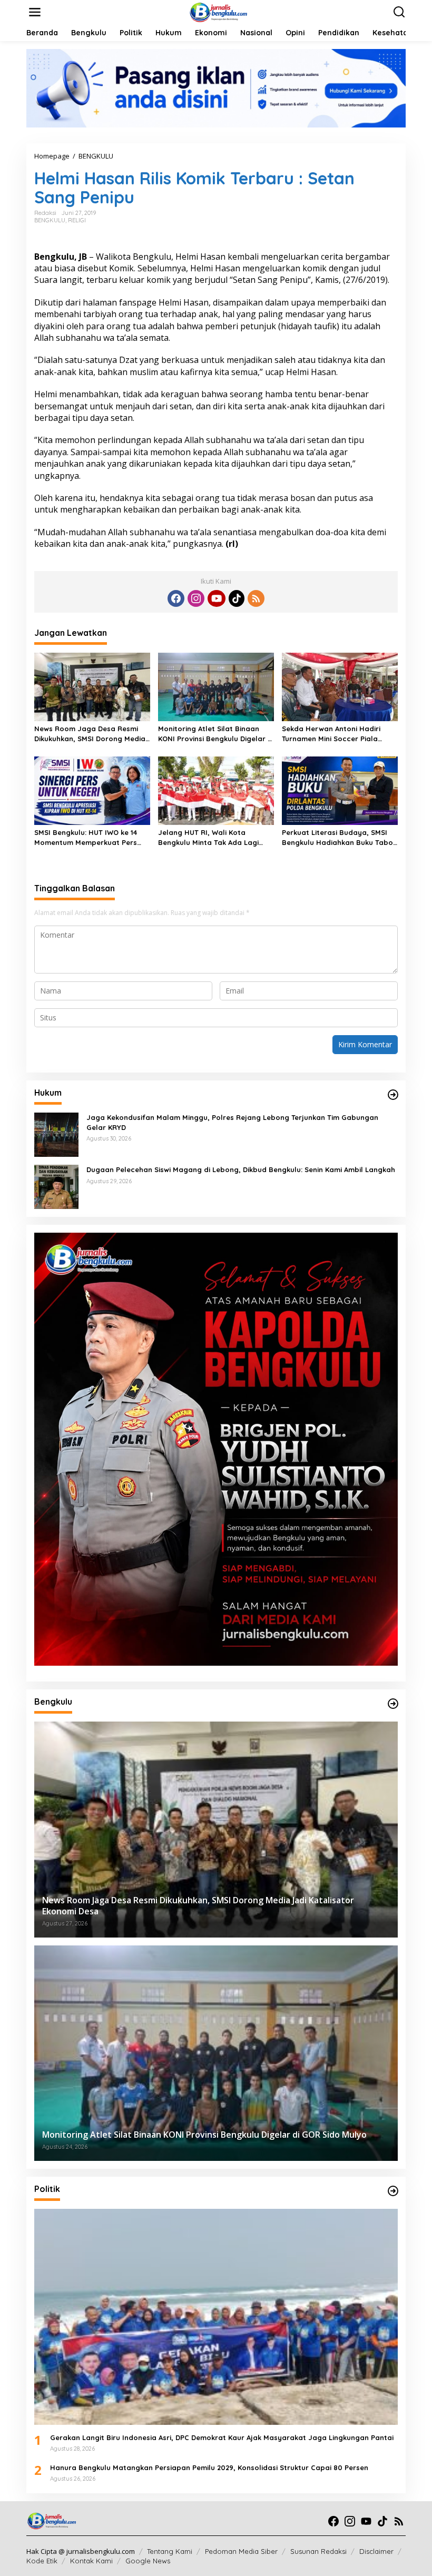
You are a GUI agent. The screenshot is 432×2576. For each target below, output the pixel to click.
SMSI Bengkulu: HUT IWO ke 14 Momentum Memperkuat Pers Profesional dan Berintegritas (87, 837)
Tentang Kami (170, 2551)
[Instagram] (196, 598)
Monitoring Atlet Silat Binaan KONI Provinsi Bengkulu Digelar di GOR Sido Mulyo (216, 734)
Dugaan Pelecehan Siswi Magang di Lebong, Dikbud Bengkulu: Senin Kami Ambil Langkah (241, 1169)
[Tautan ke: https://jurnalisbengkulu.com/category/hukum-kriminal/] (393, 1095)
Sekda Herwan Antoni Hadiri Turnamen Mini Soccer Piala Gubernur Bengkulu (331, 734)
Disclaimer (376, 2551)
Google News (148, 2561)
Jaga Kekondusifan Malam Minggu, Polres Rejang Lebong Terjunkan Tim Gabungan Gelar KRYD (232, 1122)
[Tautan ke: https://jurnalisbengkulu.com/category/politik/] (393, 2191)
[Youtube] (217, 598)
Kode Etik (42, 2561)
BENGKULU (50, 220)
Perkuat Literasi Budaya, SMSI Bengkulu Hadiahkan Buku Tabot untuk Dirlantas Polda (339, 837)
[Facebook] (176, 598)
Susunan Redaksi (318, 2551)
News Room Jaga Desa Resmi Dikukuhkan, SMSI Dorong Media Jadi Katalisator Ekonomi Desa (90, 734)
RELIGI (77, 220)
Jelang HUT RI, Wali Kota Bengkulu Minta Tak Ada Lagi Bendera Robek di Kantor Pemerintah (208, 837)
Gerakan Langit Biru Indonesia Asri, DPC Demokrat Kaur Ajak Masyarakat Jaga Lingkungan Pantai (222, 2437)
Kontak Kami (91, 2561)
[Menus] (35, 12)
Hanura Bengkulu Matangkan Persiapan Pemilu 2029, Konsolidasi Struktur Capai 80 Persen (209, 2467)
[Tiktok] (237, 598)
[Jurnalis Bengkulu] (218, 11)
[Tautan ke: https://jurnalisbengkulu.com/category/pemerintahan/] (393, 1704)
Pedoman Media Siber (241, 2551)
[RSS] (256, 598)
